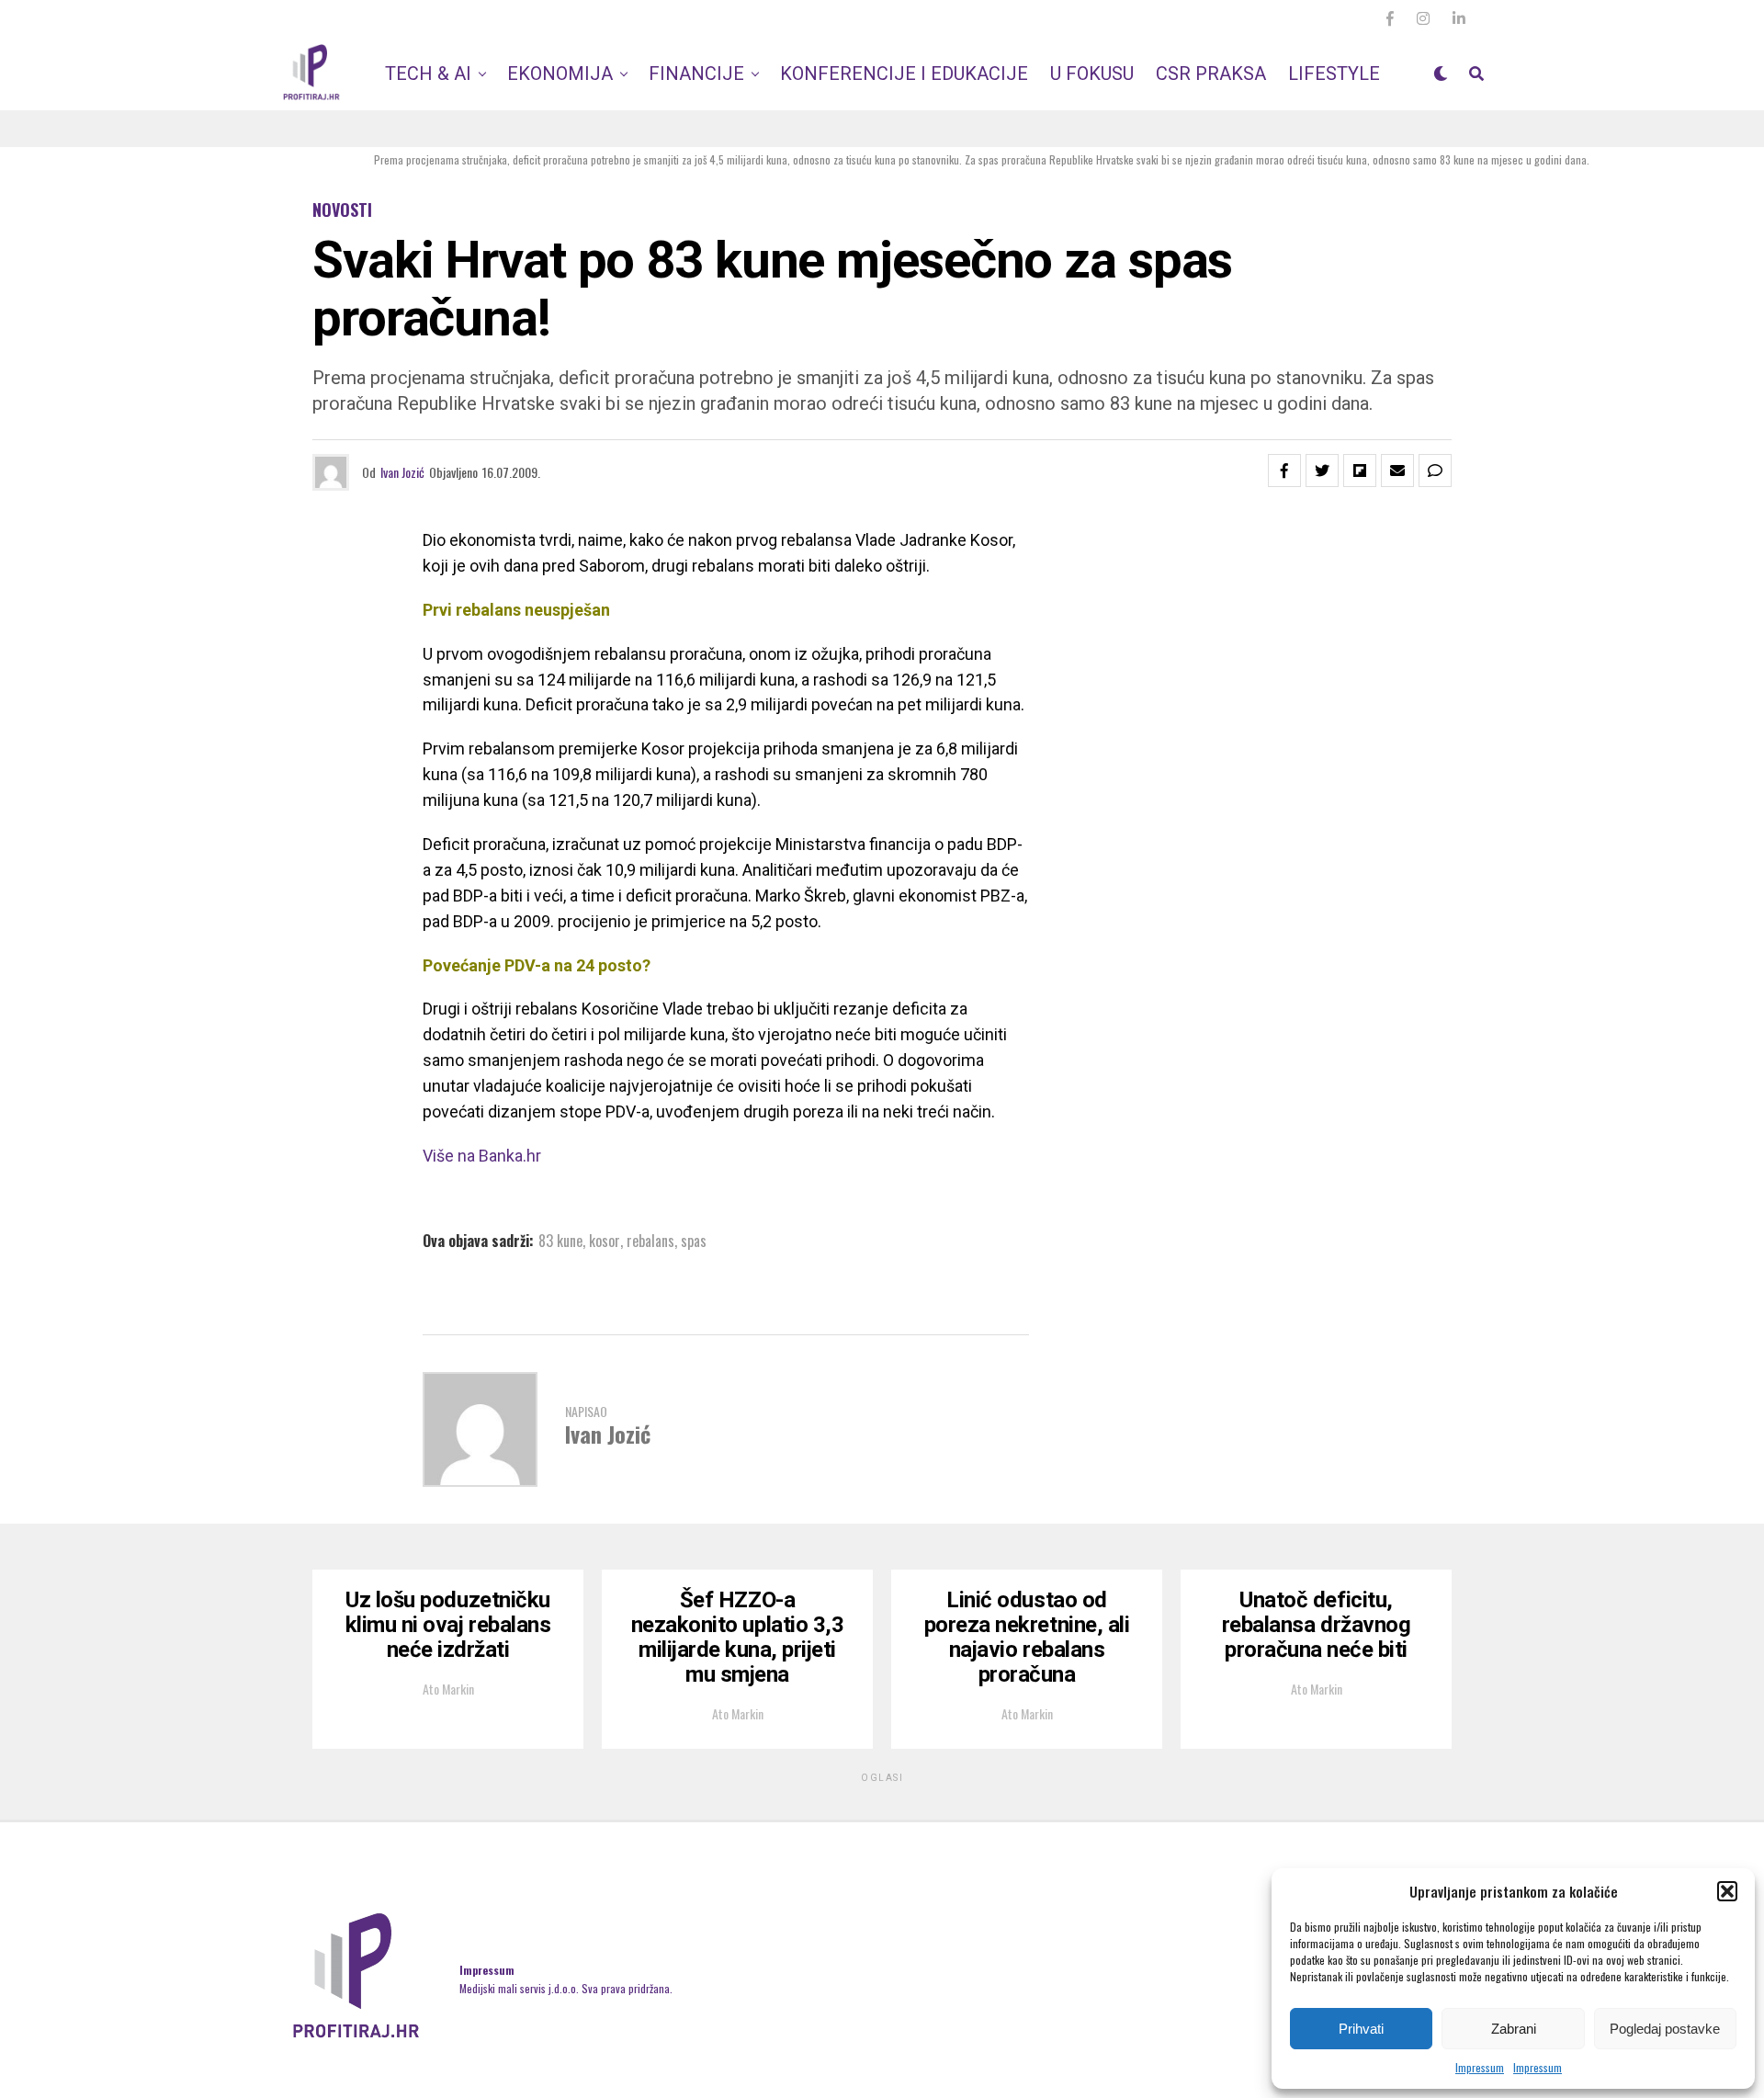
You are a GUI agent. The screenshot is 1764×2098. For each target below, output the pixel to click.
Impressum (1480, 2067)
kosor (605, 1241)
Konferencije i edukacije (904, 74)
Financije (696, 74)
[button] (1727, 1891)
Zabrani (1514, 2029)
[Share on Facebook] (1284, 471)
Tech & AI (428, 74)
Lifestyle (1334, 74)
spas (694, 1241)
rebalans (650, 1241)
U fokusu (1092, 74)
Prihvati (1361, 2029)
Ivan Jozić (402, 472)
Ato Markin (448, 1689)
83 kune (560, 1241)
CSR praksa (1211, 74)
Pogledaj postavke (1665, 2029)
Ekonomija (560, 74)
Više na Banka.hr (482, 1156)
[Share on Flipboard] (1360, 471)
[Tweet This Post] (1322, 471)
